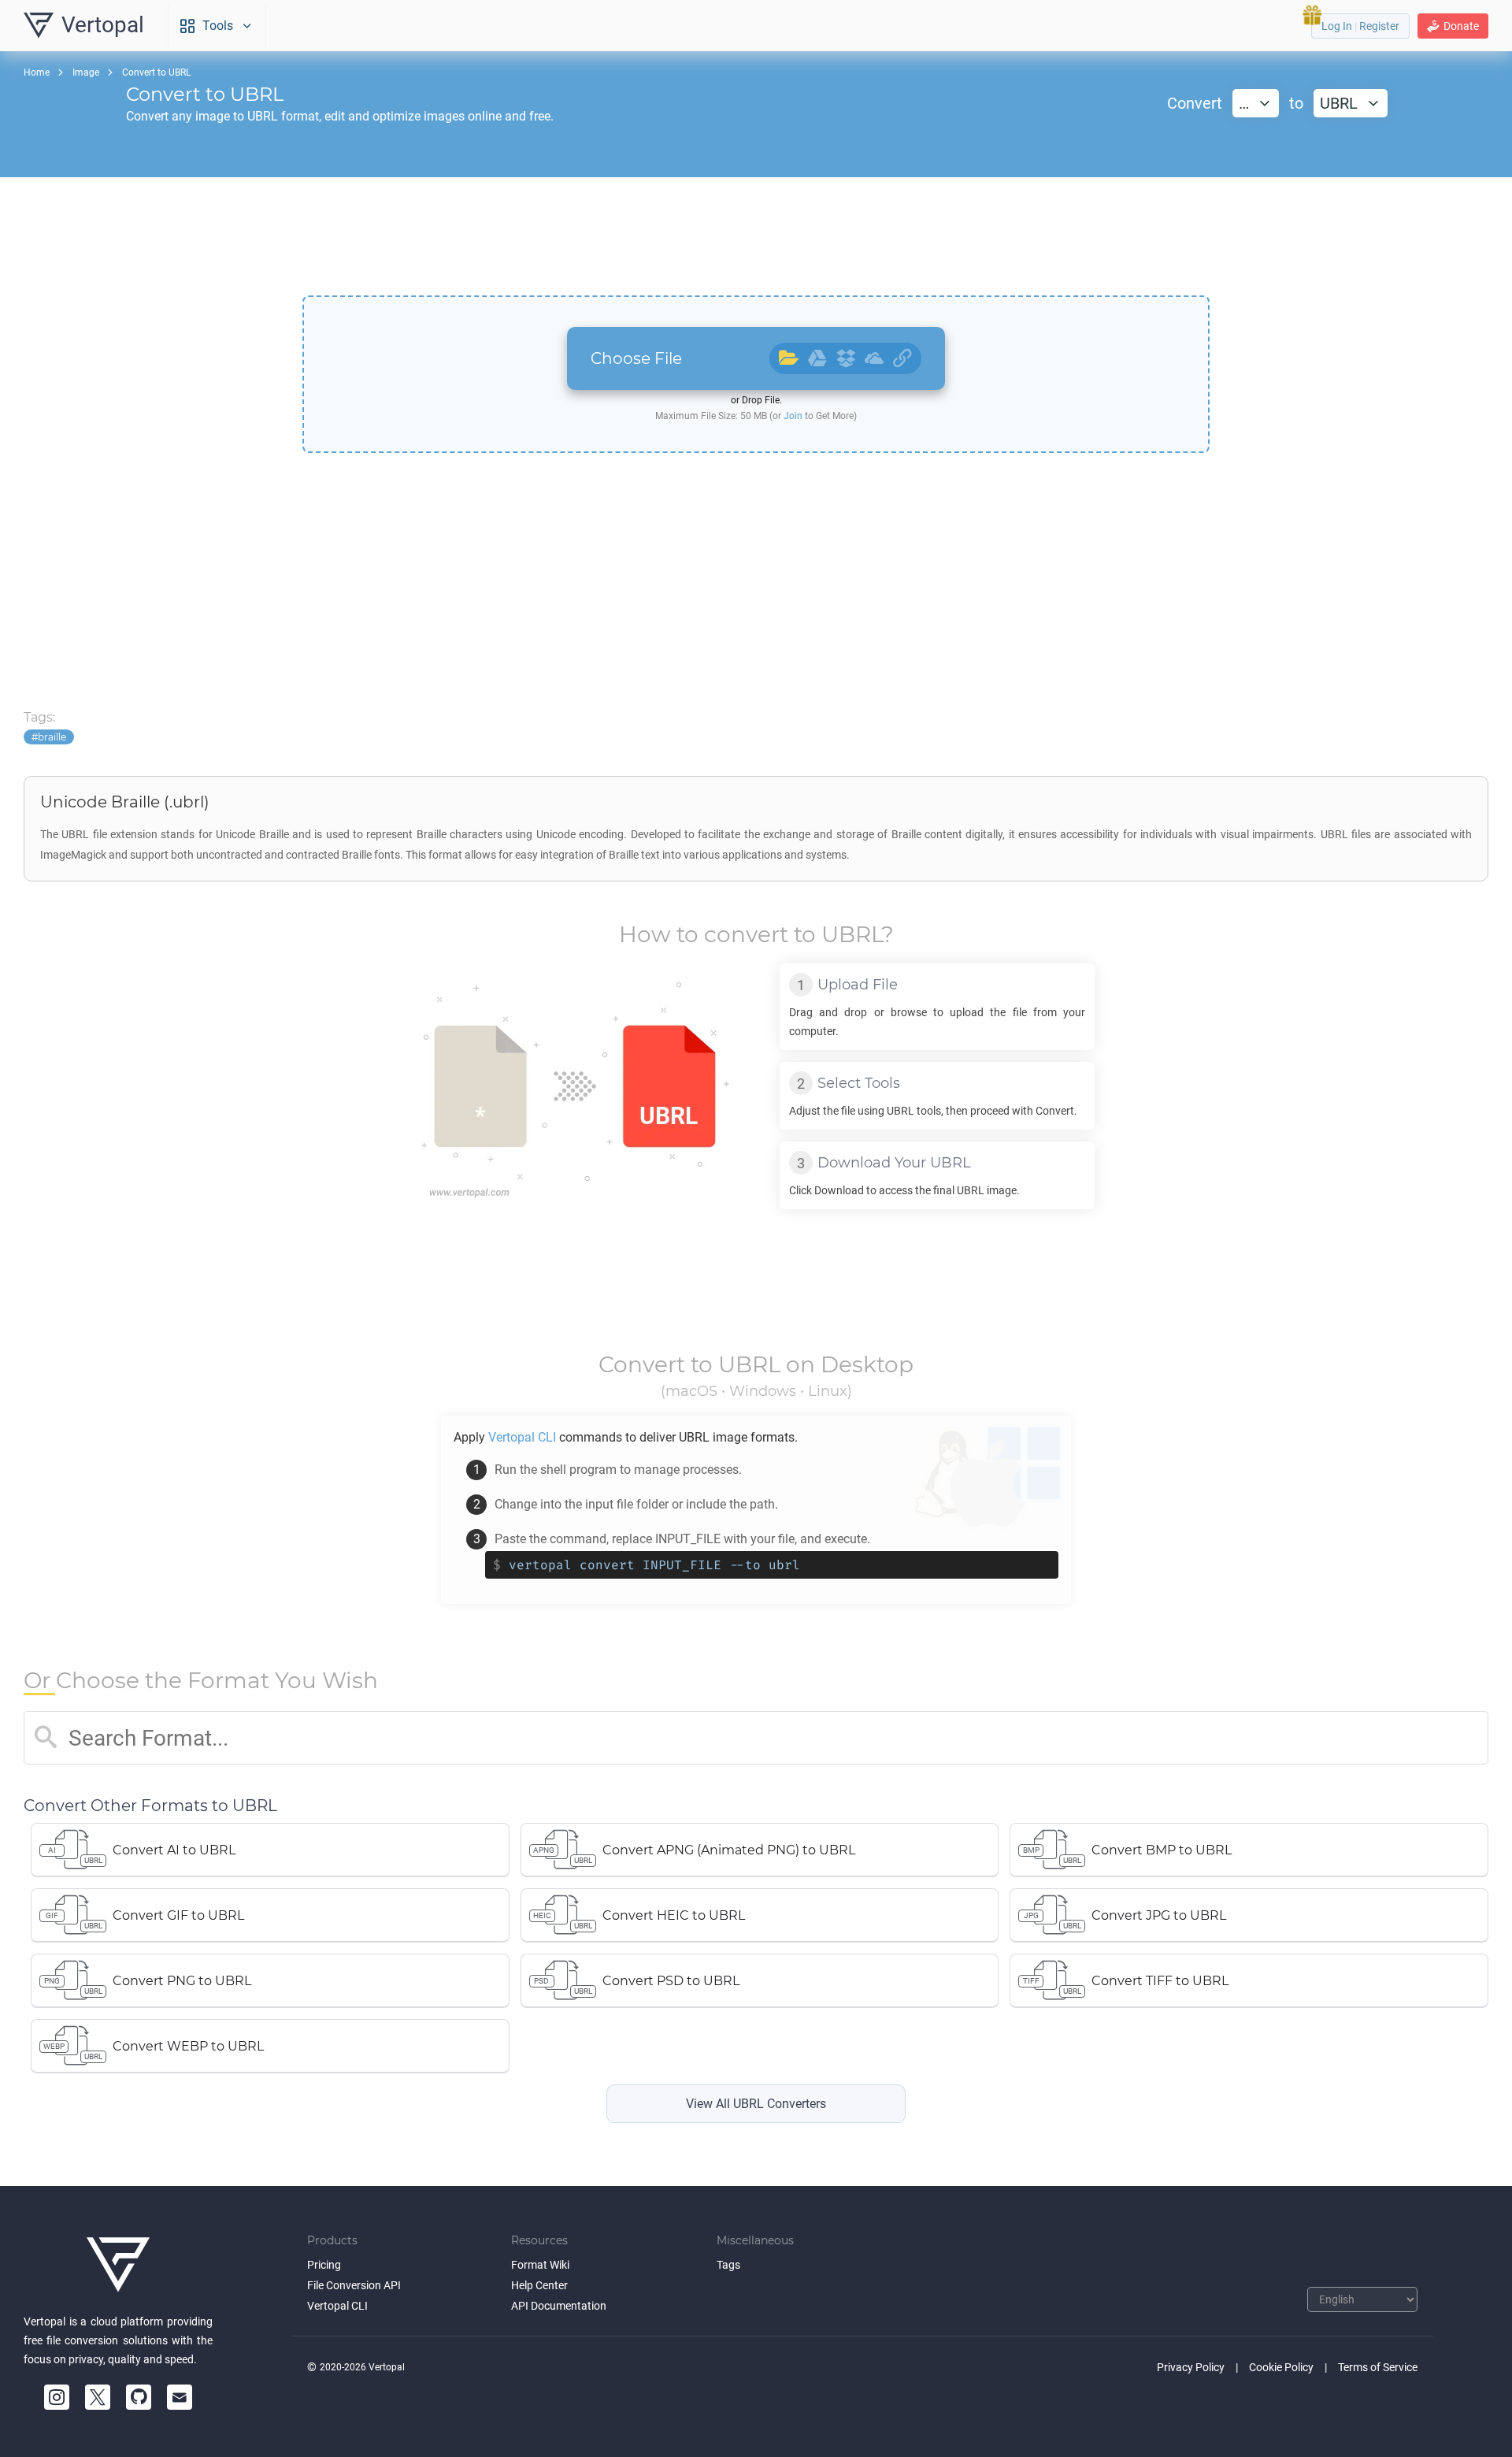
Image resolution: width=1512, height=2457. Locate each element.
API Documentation (559, 2306)
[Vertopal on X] (98, 2397)
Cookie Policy (1281, 2367)
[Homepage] (118, 2265)
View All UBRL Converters (756, 2104)
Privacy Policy (1191, 2367)
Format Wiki (540, 2265)
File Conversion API (354, 2285)
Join (793, 416)
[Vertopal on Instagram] (57, 2397)
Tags (728, 2265)
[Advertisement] (756, 236)
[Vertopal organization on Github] (139, 2397)
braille (52, 737)
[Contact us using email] (180, 2397)
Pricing (324, 2265)
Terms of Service (1378, 2367)
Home (37, 72)
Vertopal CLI (337, 2306)
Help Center (539, 2285)
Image (86, 72)
